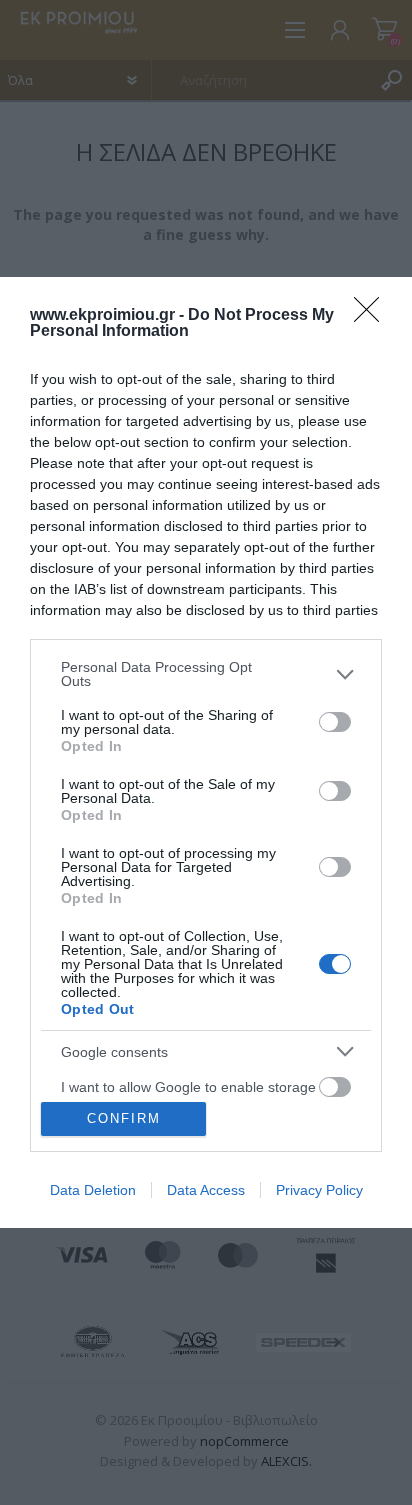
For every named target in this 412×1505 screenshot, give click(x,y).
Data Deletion (93, 1190)
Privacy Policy (319, 1190)
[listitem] (206, 674)
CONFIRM (124, 1118)
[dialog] (206, 752)
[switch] (335, 722)
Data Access (206, 1190)
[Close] (373, 316)
